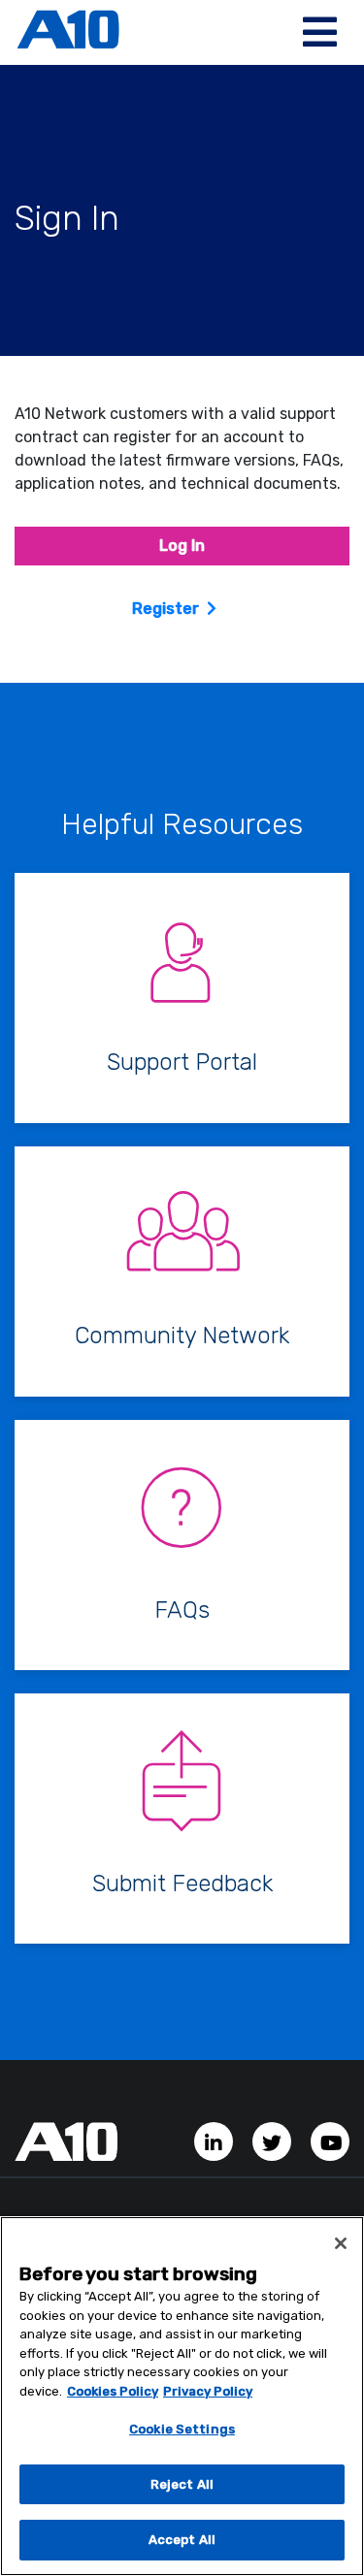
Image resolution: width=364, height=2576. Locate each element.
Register (165, 609)
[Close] (341, 2243)
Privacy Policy (208, 2391)
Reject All (182, 2484)
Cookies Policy (113, 2391)
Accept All (182, 2540)
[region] (182, 2396)
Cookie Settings (182, 2429)
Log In (182, 546)
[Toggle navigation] (320, 32)
